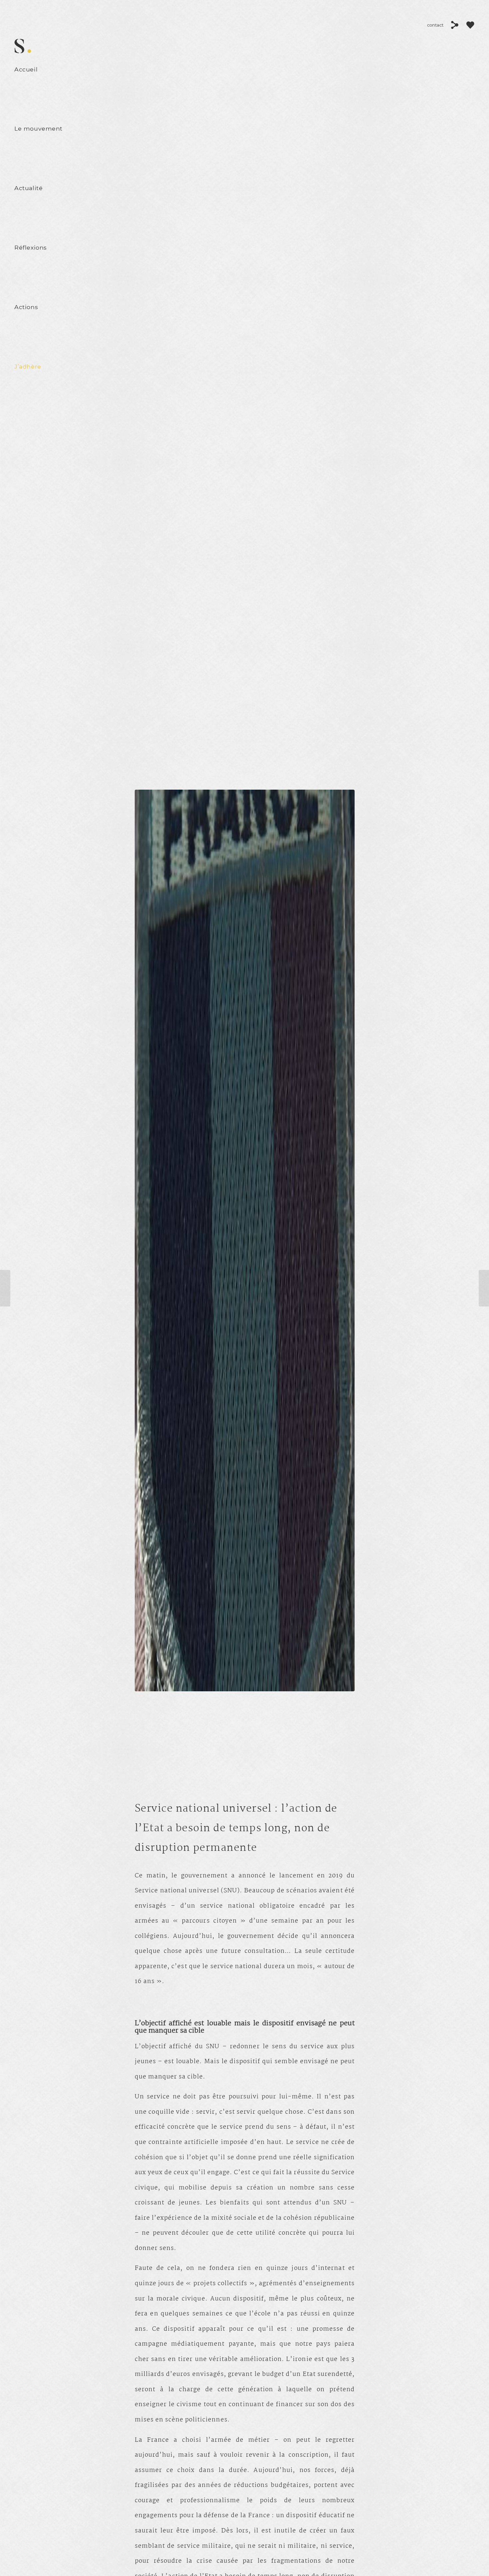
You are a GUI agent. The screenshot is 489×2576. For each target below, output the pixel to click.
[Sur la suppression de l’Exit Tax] (5, 1288)
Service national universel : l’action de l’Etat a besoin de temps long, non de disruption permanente (236, 1829)
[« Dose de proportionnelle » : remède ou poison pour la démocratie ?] (484, 1288)
